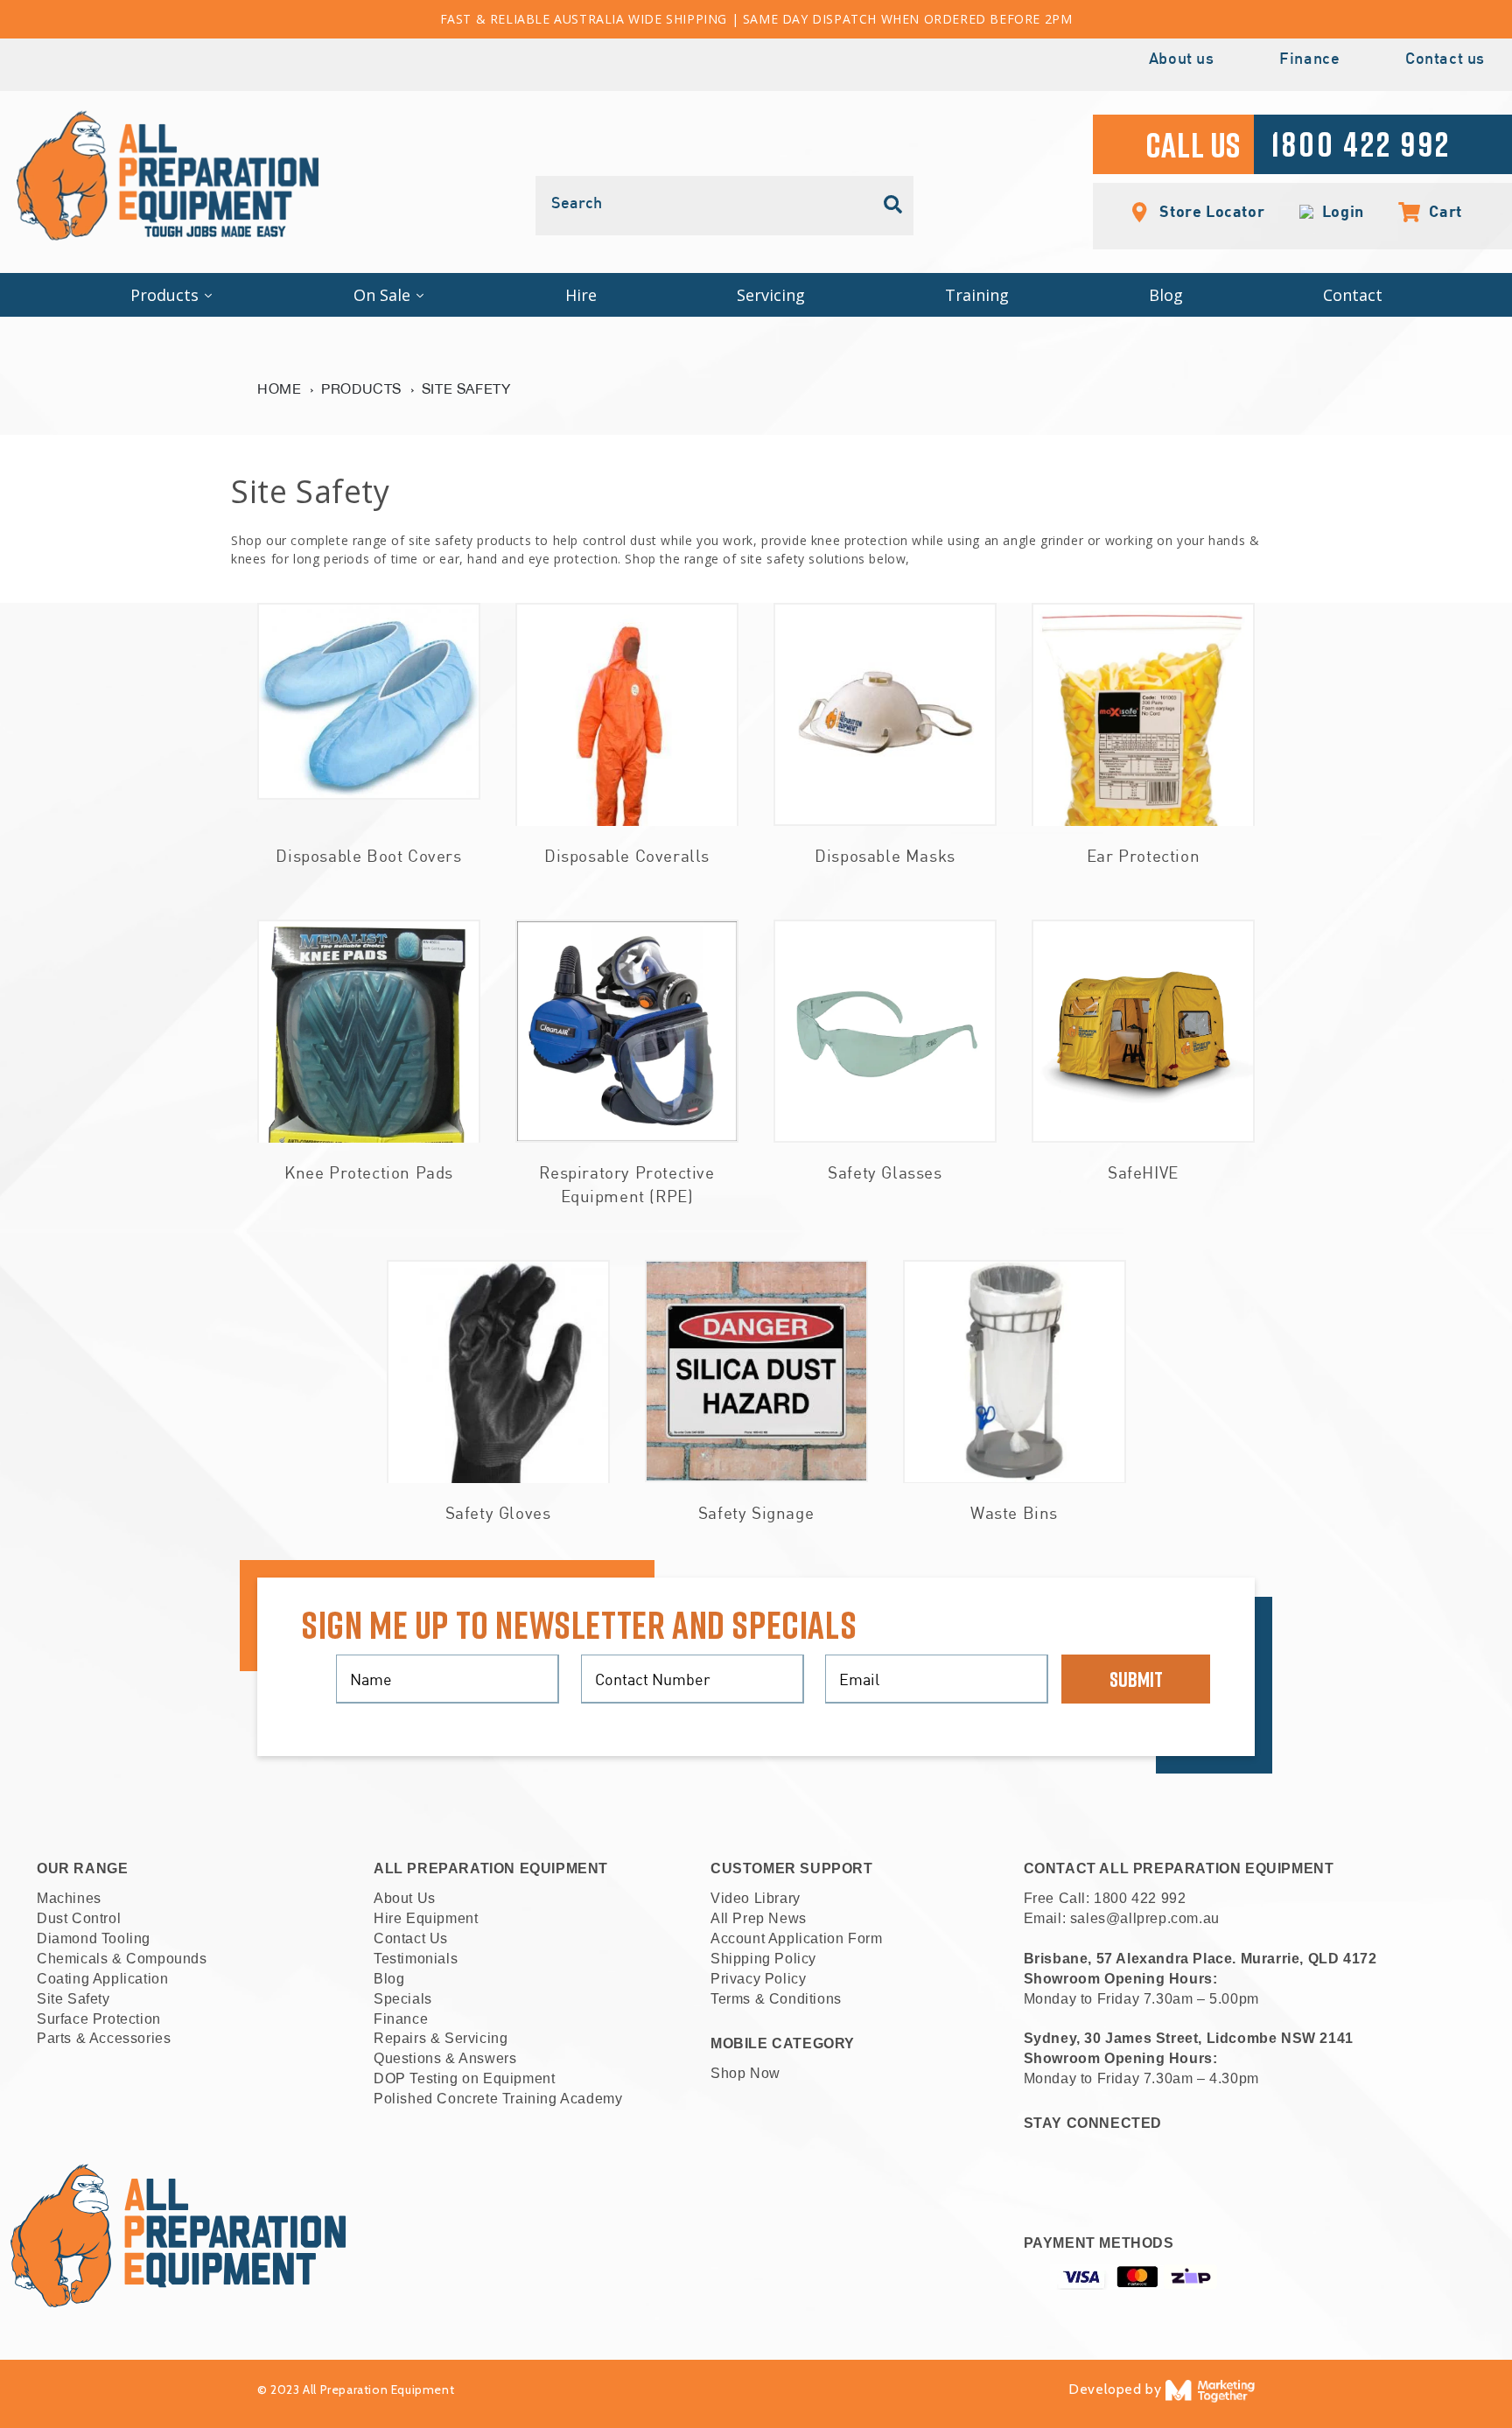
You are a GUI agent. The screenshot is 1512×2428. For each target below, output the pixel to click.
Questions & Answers (445, 2058)
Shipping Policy (763, 1959)
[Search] (893, 205)
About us (1182, 60)
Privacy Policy (758, 1979)
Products (361, 388)
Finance (1309, 60)
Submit (1136, 1679)
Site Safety (466, 388)
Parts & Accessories (104, 2038)
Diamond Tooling (94, 1938)
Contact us (1445, 60)
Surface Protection (99, 2019)
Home (279, 388)
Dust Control (79, 1918)
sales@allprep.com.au (1145, 1918)
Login (1339, 212)
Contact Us (411, 1938)
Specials (403, 1999)
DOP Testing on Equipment (464, 2078)
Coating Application (102, 1979)
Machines (69, 1898)
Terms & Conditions (776, 1999)
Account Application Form (796, 1938)
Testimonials (416, 1959)
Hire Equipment (426, 1918)
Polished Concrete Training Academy (498, 2099)
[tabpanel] (369, 744)
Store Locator (1210, 211)
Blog (389, 1979)
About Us (405, 1898)
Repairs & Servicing (441, 2038)
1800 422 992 (1140, 1898)
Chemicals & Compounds (122, 1959)
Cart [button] (1436, 211)
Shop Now (745, 2073)
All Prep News (759, 1918)
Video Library (756, 1898)
